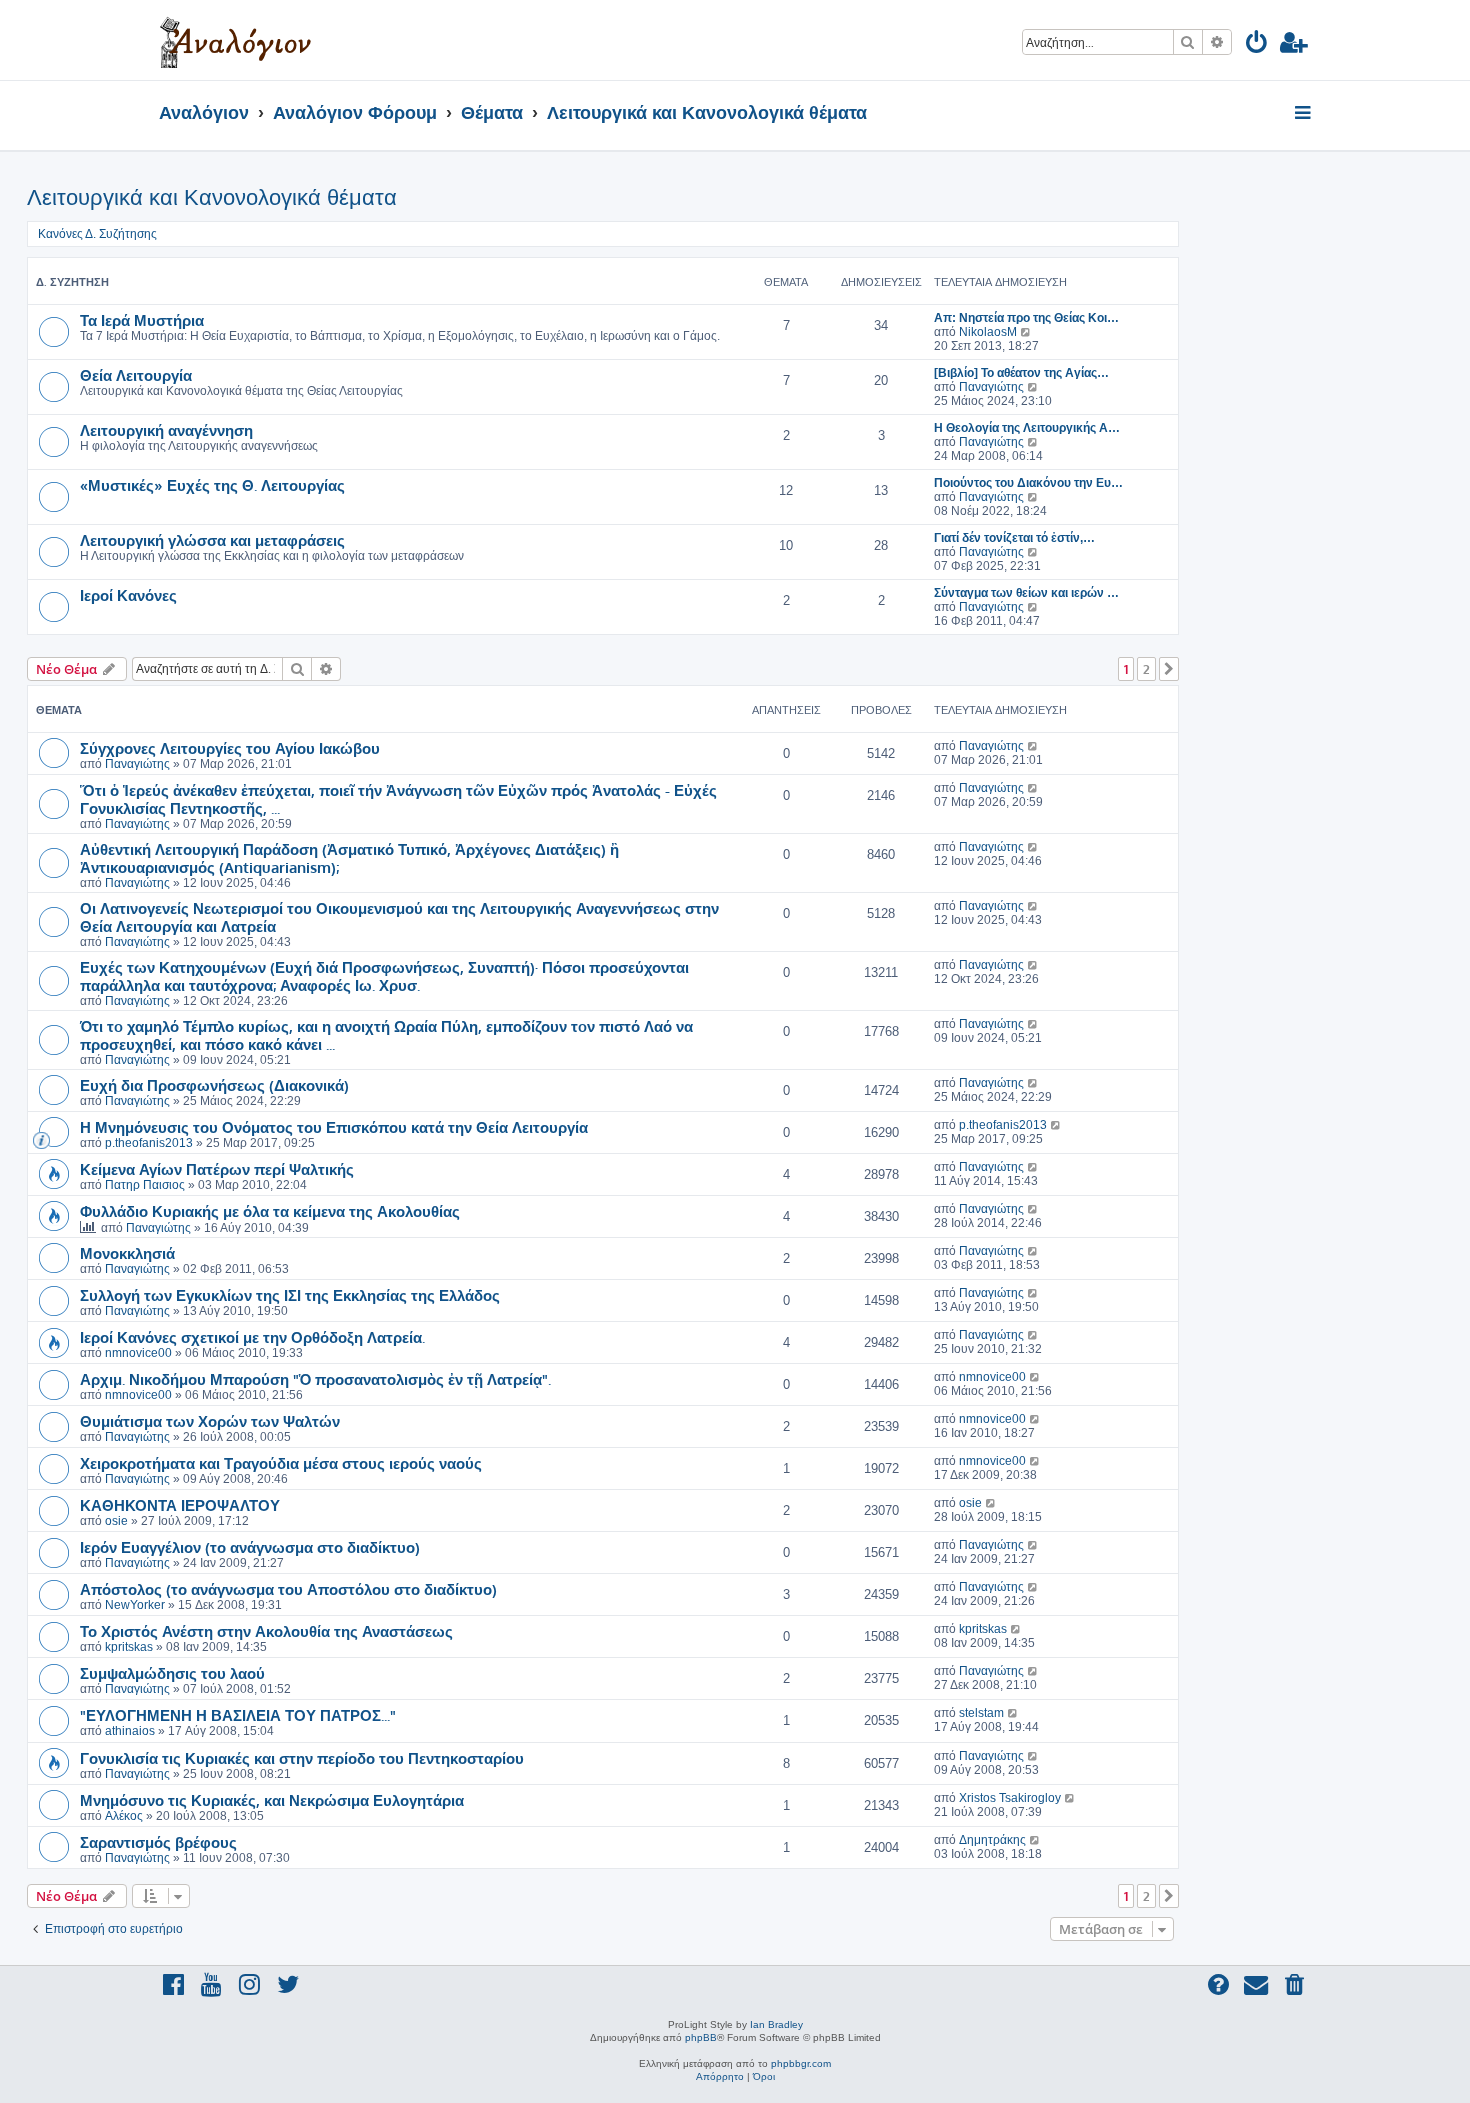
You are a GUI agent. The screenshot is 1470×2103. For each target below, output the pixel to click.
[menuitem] (1257, 45)
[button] (1169, 669)
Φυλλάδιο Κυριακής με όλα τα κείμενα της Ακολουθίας (270, 1211)
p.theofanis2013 (149, 1143)
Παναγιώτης (991, 387)
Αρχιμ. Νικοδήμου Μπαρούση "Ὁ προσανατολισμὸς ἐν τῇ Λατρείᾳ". (315, 1379)
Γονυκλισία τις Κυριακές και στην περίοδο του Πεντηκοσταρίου (302, 1758)
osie (116, 1521)
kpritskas (129, 1647)
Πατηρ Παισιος (145, 1185)
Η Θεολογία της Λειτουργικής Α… (1027, 428)
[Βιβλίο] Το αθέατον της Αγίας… (1021, 373)
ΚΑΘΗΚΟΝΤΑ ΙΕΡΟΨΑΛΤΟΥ (180, 1505)
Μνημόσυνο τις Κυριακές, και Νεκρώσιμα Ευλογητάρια (272, 1800)
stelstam (981, 1713)
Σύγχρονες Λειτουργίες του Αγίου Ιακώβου (230, 748)
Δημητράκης (992, 1840)
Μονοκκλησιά (127, 1253)
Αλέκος (124, 1816)
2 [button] (1146, 669)
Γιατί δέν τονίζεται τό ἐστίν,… (1014, 538)
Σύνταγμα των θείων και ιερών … (1026, 593)
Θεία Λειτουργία (136, 375)
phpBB (701, 2037)
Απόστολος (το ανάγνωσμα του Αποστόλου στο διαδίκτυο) (288, 1589)
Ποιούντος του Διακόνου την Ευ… (1028, 483)
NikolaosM (988, 332)
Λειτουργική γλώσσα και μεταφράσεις (212, 540)
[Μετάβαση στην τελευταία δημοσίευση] (1033, 746)
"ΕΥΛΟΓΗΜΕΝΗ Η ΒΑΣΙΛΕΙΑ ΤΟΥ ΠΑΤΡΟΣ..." (238, 1715)
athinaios (130, 1731)
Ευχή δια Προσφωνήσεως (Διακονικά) (214, 1085)
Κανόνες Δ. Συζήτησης (97, 234)
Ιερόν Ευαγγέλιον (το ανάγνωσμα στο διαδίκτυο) (250, 1547)
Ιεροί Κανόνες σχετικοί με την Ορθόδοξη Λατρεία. (252, 1337)
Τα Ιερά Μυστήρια (142, 320)
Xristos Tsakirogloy (1010, 1798)
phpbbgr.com (801, 2063)
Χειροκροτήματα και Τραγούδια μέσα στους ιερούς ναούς (281, 1463)
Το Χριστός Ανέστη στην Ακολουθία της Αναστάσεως (266, 1631)
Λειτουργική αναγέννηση (166, 430)
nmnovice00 (138, 1353)
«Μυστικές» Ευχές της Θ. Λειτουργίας (212, 485)
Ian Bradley (776, 2024)
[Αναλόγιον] (235, 40)
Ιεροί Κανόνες (128, 595)
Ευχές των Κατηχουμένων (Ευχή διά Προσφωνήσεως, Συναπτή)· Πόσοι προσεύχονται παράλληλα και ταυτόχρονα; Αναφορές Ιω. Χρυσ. (384, 976)
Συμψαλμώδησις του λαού (172, 1673)
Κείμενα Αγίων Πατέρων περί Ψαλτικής (217, 1169)
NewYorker (135, 1605)
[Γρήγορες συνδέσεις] (1304, 114)
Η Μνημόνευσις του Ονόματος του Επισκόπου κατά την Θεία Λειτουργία (334, 1127)
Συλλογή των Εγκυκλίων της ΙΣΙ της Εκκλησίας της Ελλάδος (290, 1295)
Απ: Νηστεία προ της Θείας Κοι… (1026, 318)
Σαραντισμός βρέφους (158, 1842)
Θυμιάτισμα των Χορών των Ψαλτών (210, 1421)
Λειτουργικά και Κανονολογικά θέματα (212, 197)
